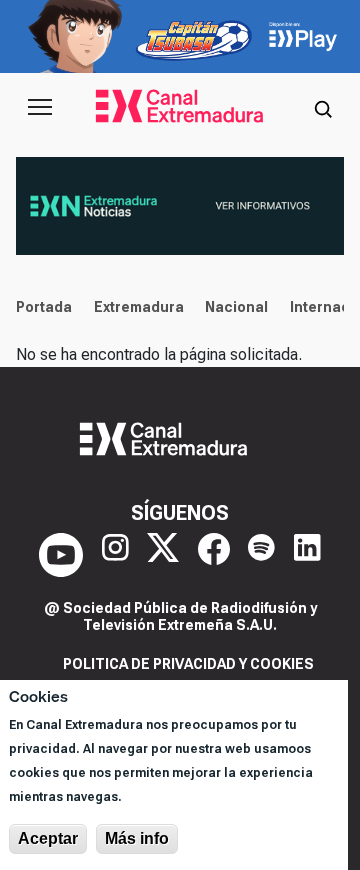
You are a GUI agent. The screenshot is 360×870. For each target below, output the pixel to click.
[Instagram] (115, 555)
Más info (137, 838)
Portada (44, 307)
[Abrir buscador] (323, 107)
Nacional (236, 307)
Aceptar (48, 838)
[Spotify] (261, 555)
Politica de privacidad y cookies (188, 664)
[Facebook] (214, 555)
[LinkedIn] (307, 555)
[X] (163, 555)
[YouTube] (61, 555)
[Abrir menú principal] (40, 107)
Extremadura (139, 307)
